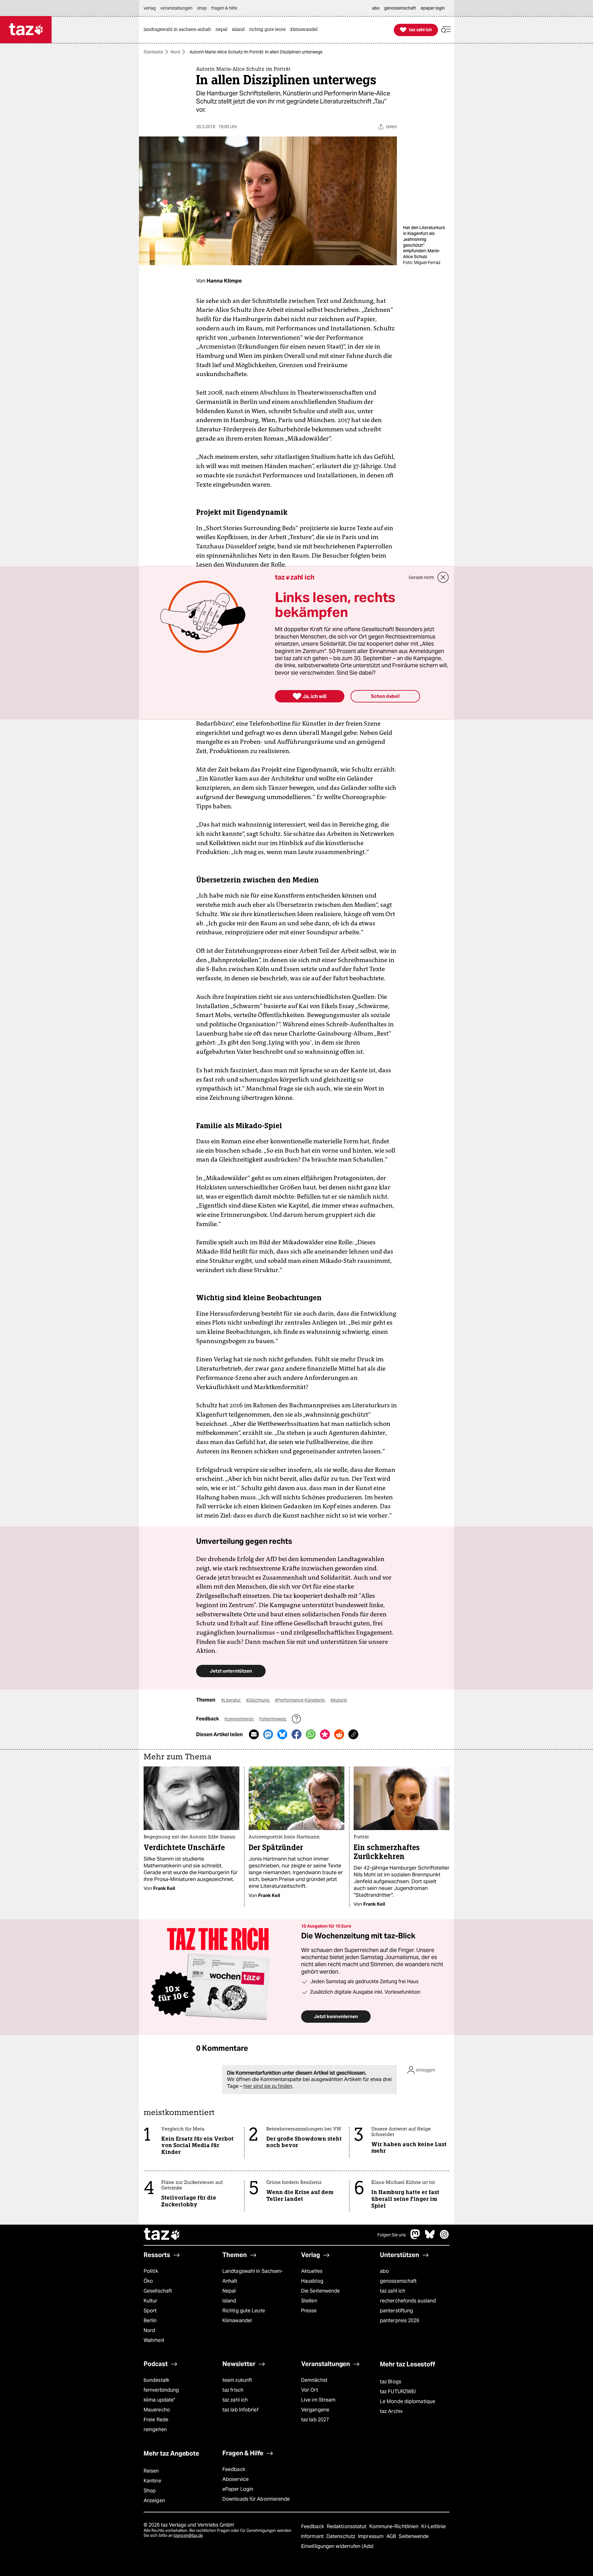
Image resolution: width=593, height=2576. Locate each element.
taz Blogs (391, 2382)
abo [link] (376, 8)
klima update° (159, 2400)
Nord (175, 52)
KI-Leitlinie (433, 2526)
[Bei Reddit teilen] (339, 1734)
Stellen (309, 2301)
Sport (150, 2311)
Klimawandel (237, 2320)
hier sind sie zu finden (268, 2086)
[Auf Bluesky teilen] (282, 1734)
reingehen (155, 2429)
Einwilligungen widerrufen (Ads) (337, 2546)
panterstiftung (396, 2311)
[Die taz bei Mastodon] (415, 2237)
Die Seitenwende (320, 2291)
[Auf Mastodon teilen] (268, 1734)
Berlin (150, 2320)
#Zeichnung (258, 1700)
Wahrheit (154, 2340)
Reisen (151, 2471)
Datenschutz (341, 2536)
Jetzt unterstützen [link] (231, 1671)
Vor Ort (310, 2390)
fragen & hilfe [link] (224, 8)
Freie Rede (156, 2420)
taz (162, 2235)
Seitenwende (414, 2536)
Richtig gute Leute (244, 2311)
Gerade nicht (421, 577)
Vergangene (315, 2410)
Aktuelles (312, 2271)
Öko (148, 2281)
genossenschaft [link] (400, 8)
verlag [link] (150, 8)
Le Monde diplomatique (408, 2401)
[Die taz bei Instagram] (444, 2237)
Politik (151, 2271)
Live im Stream (318, 2400)
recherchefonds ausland (408, 2301)
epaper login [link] (433, 8)
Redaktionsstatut (347, 2526)
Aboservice (236, 2479)
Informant (313, 2536)
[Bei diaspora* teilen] (325, 1734)
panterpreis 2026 (400, 2320)
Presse (309, 2311)
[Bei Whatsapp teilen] (311, 1734)
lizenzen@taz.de (188, 2535)
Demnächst (314, 2380)
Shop (150, 2491)
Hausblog (312, 2281)
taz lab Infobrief (240, 2410)
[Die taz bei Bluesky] (430, 2237)
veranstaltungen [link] (176, 8)
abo (384, 2271)
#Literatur (231, 1700)
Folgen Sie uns (392, 2235)
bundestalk (156, 2380)
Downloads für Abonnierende (256, 2499)
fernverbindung (161, 2390)
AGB (392, 2536)
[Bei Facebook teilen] (296, 1734)
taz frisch (233, 2390)
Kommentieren (240, 1719)
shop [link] (202, 8)
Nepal (229, 2291)
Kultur (151, 2301)
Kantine (152, 2481)
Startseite (153, 52)
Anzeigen (154, 2501)
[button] (446, 30)
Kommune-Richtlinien (395, 2526)
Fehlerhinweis (273, 1719)
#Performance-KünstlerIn (300, 1700)
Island (229, 2301)
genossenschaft (398, 2281)
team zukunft (237, 2380)
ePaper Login (238, 2489)
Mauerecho (157, 2410)
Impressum (371, 2536)
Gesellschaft (158, 2291)
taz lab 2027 (315, 2420)
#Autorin (339, 1700)
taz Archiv (391, 2411)
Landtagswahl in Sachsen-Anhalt (253, 2276)
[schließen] (443, 577)
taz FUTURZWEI (398, 2392)
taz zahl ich (393, 2291)
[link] (179, 30)
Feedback (234, 2469)
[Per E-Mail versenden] (254, 1734)
